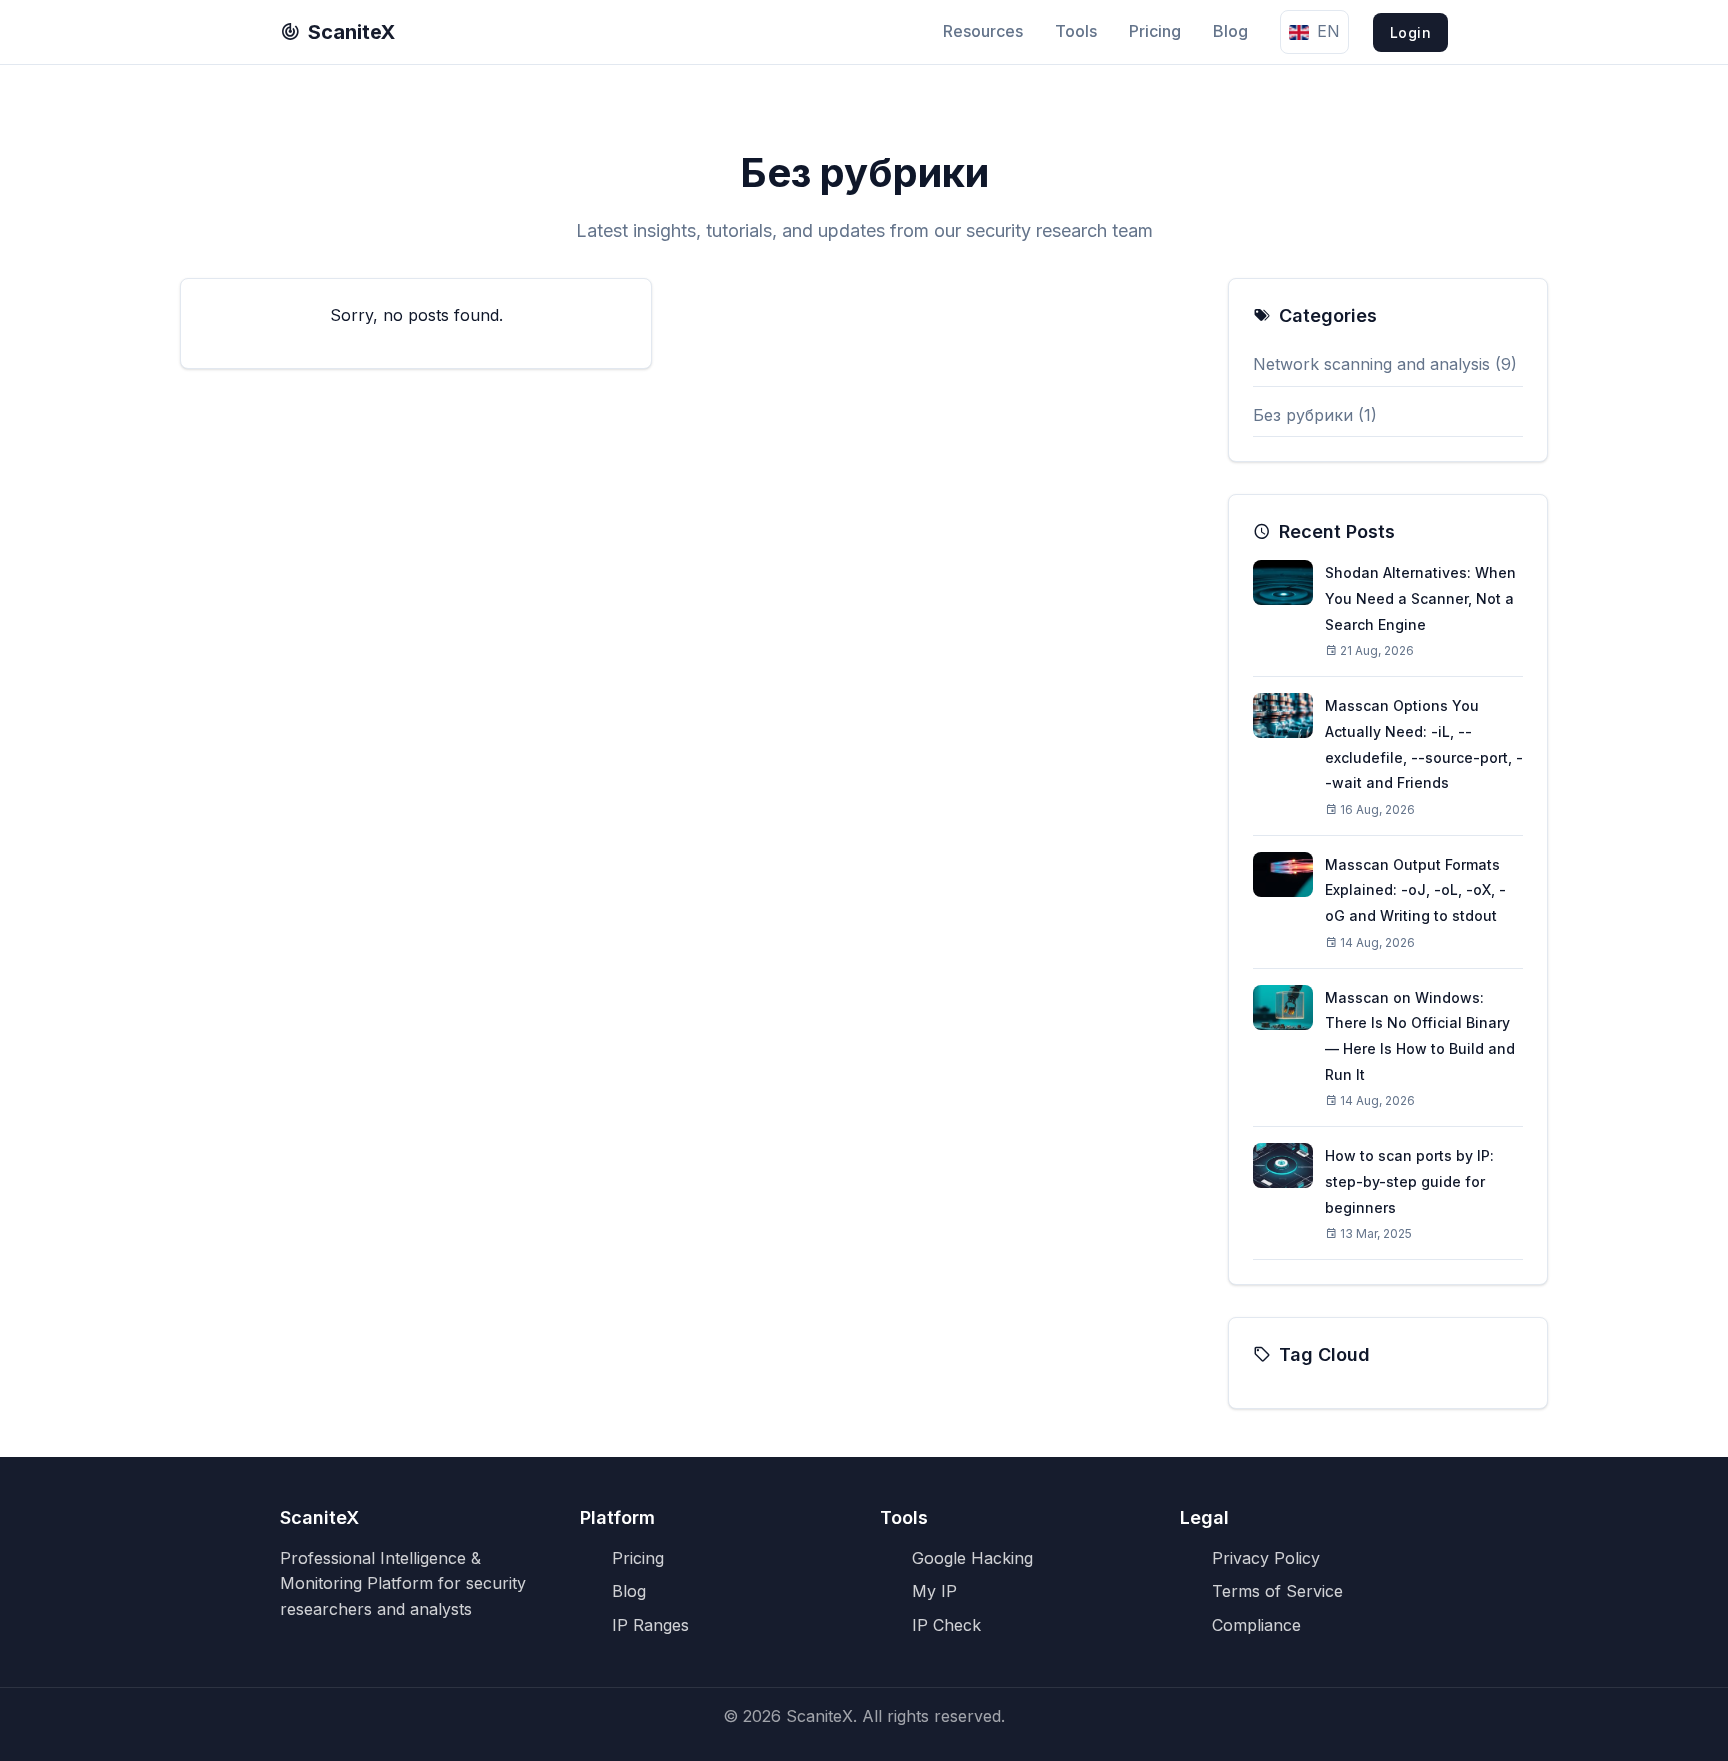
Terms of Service (1277, 1591)
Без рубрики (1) (1315, 415)
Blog (1230, 31)
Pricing (1155, 31)
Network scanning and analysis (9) (1385, 364)
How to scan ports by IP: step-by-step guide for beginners (1409, 1181)
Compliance (1256, 1625)
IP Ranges (650, 1625)
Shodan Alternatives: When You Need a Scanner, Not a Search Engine (1420, 598)
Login (1411, 32)
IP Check (946, 1625)
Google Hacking (972, 1558)
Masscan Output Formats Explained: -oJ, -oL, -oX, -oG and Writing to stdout (1415, 890)
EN (1328, 31)
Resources (983, 31)
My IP (934, 1591)
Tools (1076, 31)
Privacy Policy (1266, 1558)
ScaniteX (351, 32)
